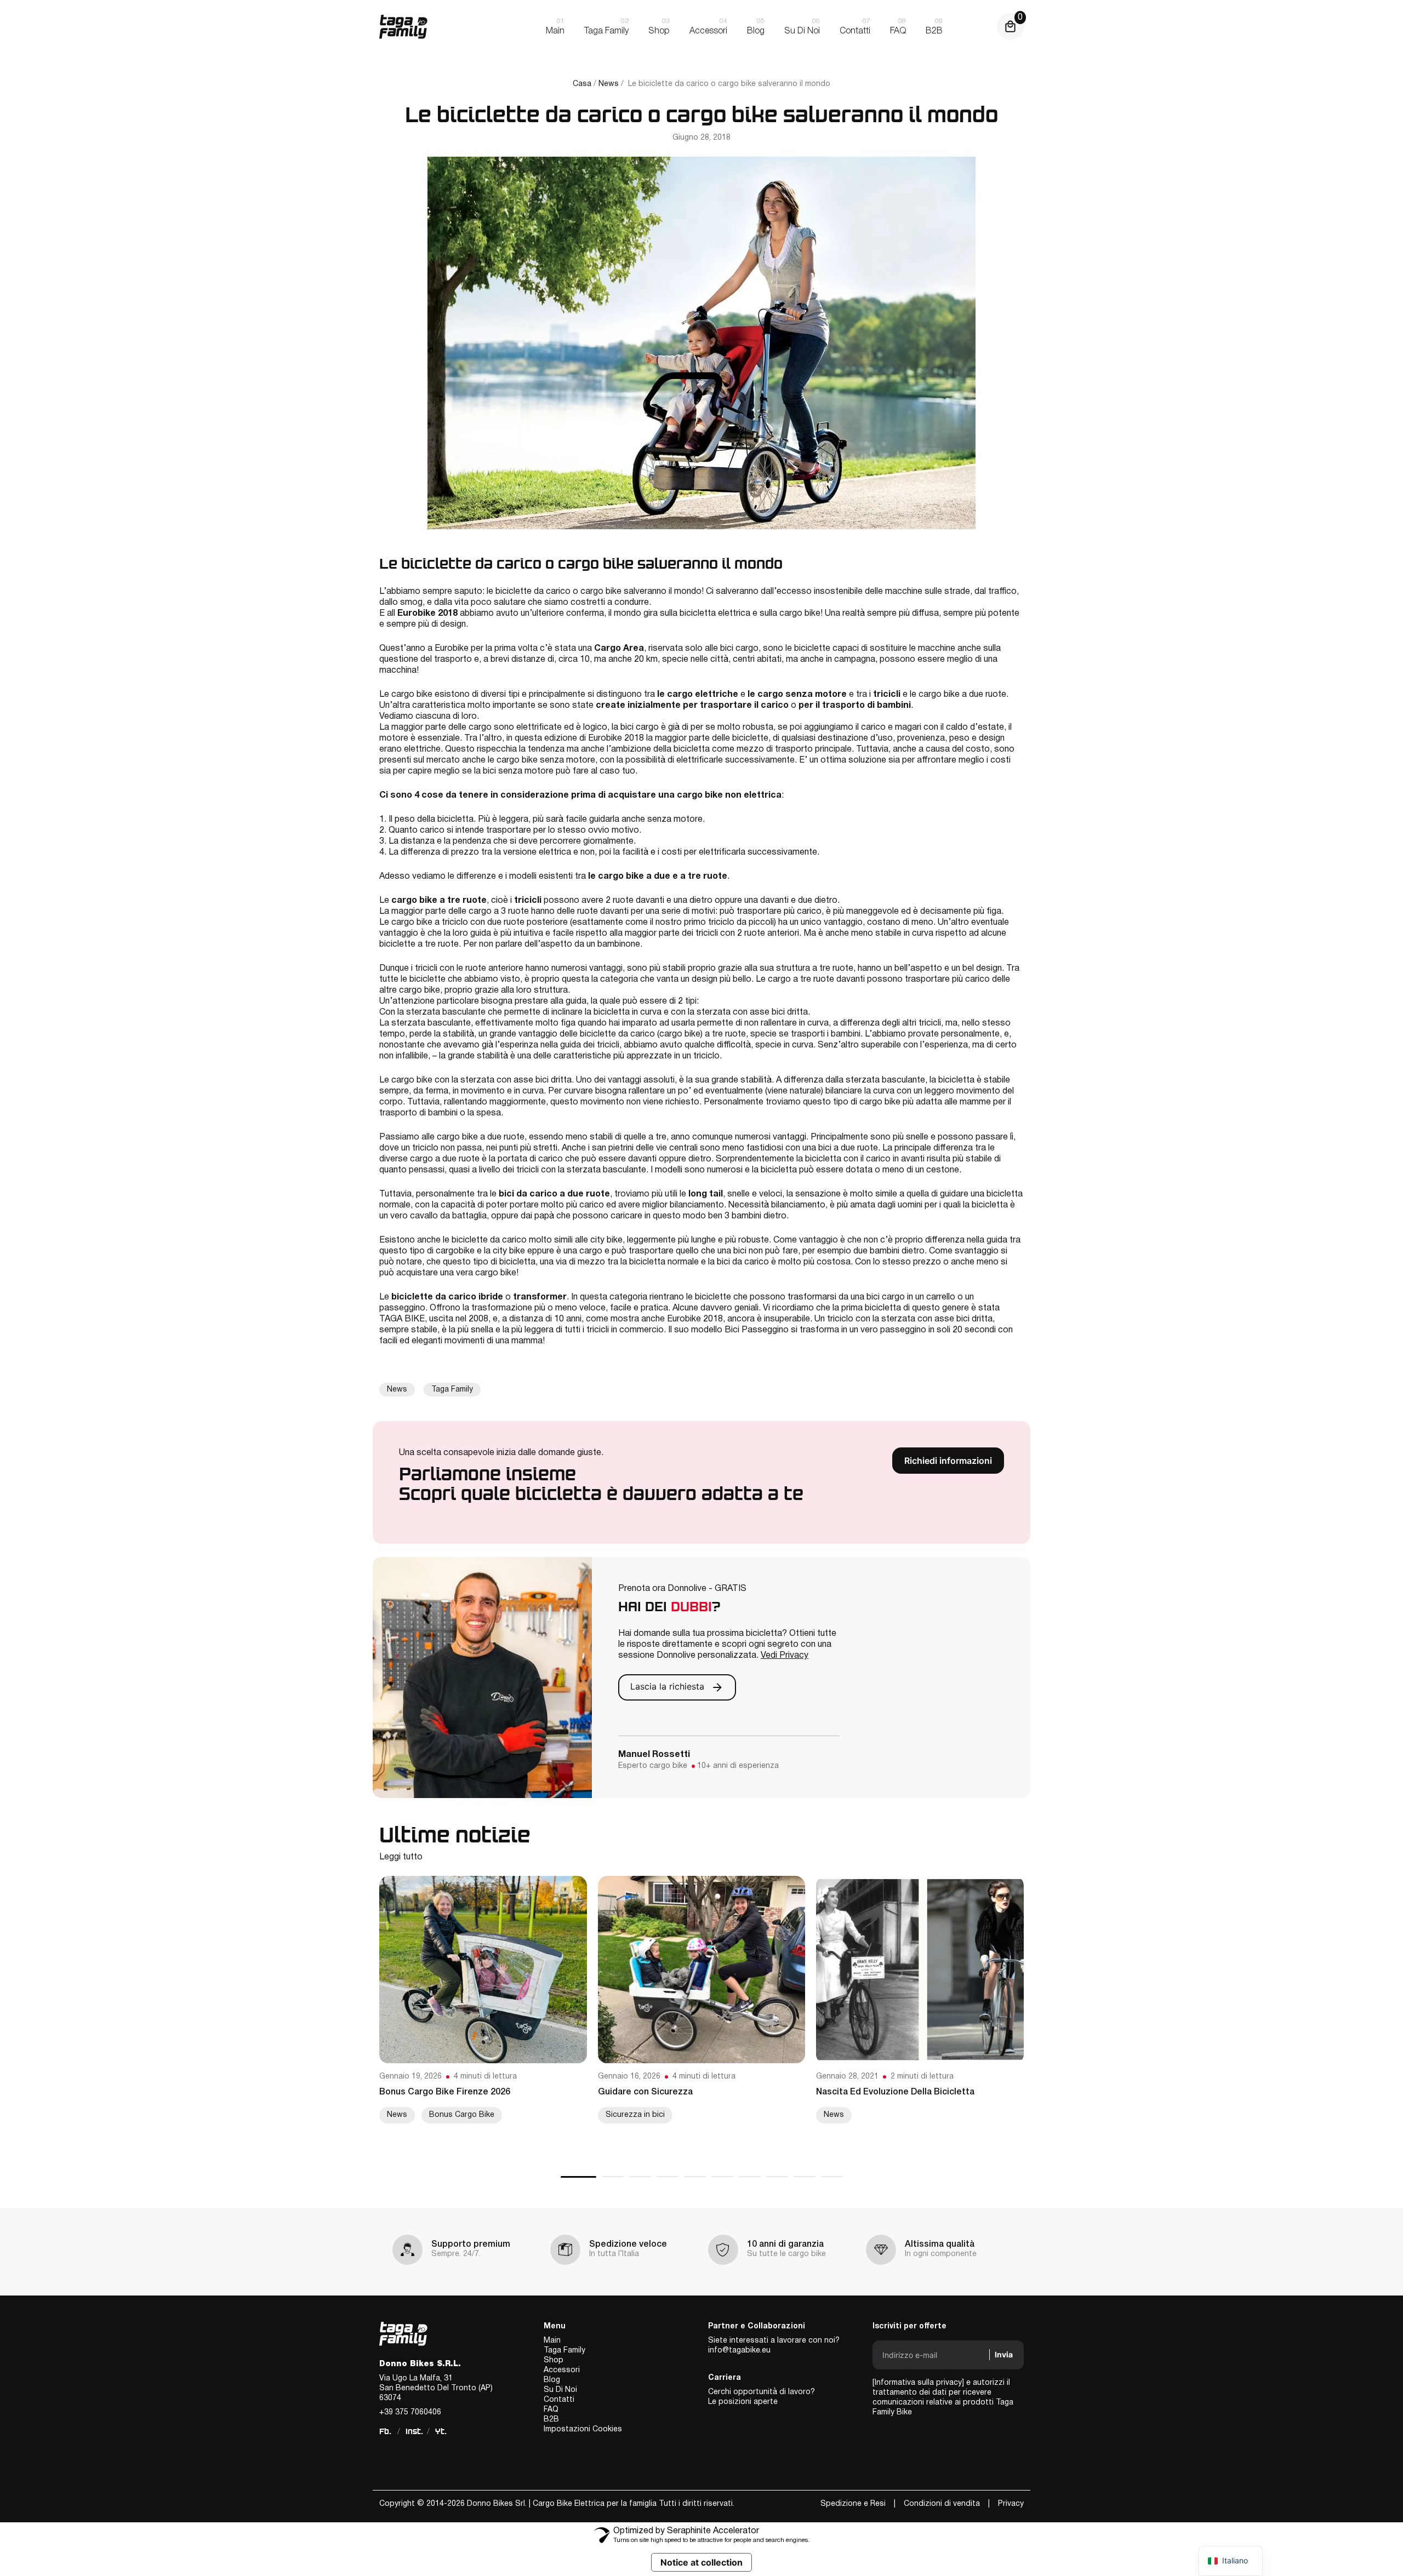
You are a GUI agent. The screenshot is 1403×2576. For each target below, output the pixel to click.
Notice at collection (701, 2562)
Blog (552, 2380)
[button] (578, 2177)
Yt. (441, 2431)
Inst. (414, 2431)
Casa (582, 84)
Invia (1004, 2354)
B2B (551, 2420)
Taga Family (452, 1390)
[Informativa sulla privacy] (918, 2383)
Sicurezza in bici (635, 2115)
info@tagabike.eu (739, 2351)
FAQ (551, 2410)
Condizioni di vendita (942, 2504)
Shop (554, 2360)
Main (552, 2341)
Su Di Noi (560, 2390)
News (609, 84)
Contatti (559, 2400)
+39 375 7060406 (410, 2412)
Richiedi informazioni (948, 1461)
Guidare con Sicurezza (645, 2092)
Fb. (385, 2431)
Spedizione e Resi (853, 2504)
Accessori (562, 2370)
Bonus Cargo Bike (462, 2115)
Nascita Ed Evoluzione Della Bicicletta (895, 2092)
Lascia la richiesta (669, 1687)
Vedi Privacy (785, 1656)
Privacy (1011, 2504)
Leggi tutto (401, 1857)
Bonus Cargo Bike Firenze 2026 (445, 2092)
